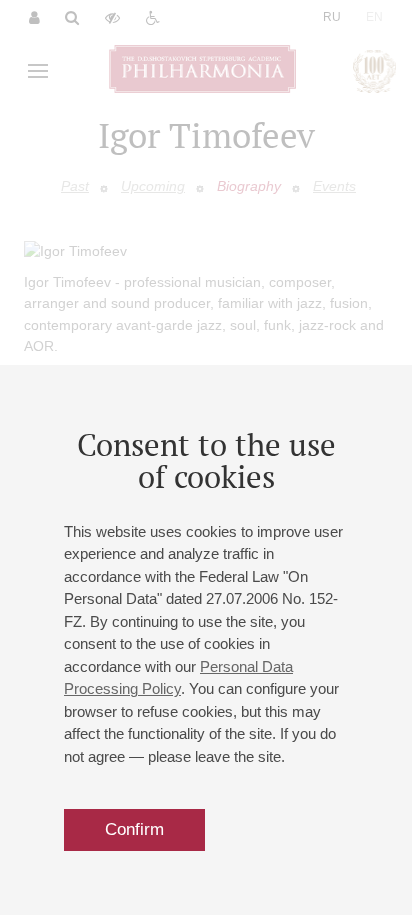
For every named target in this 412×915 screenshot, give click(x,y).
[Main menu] (38, 71)
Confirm (134, 829)
